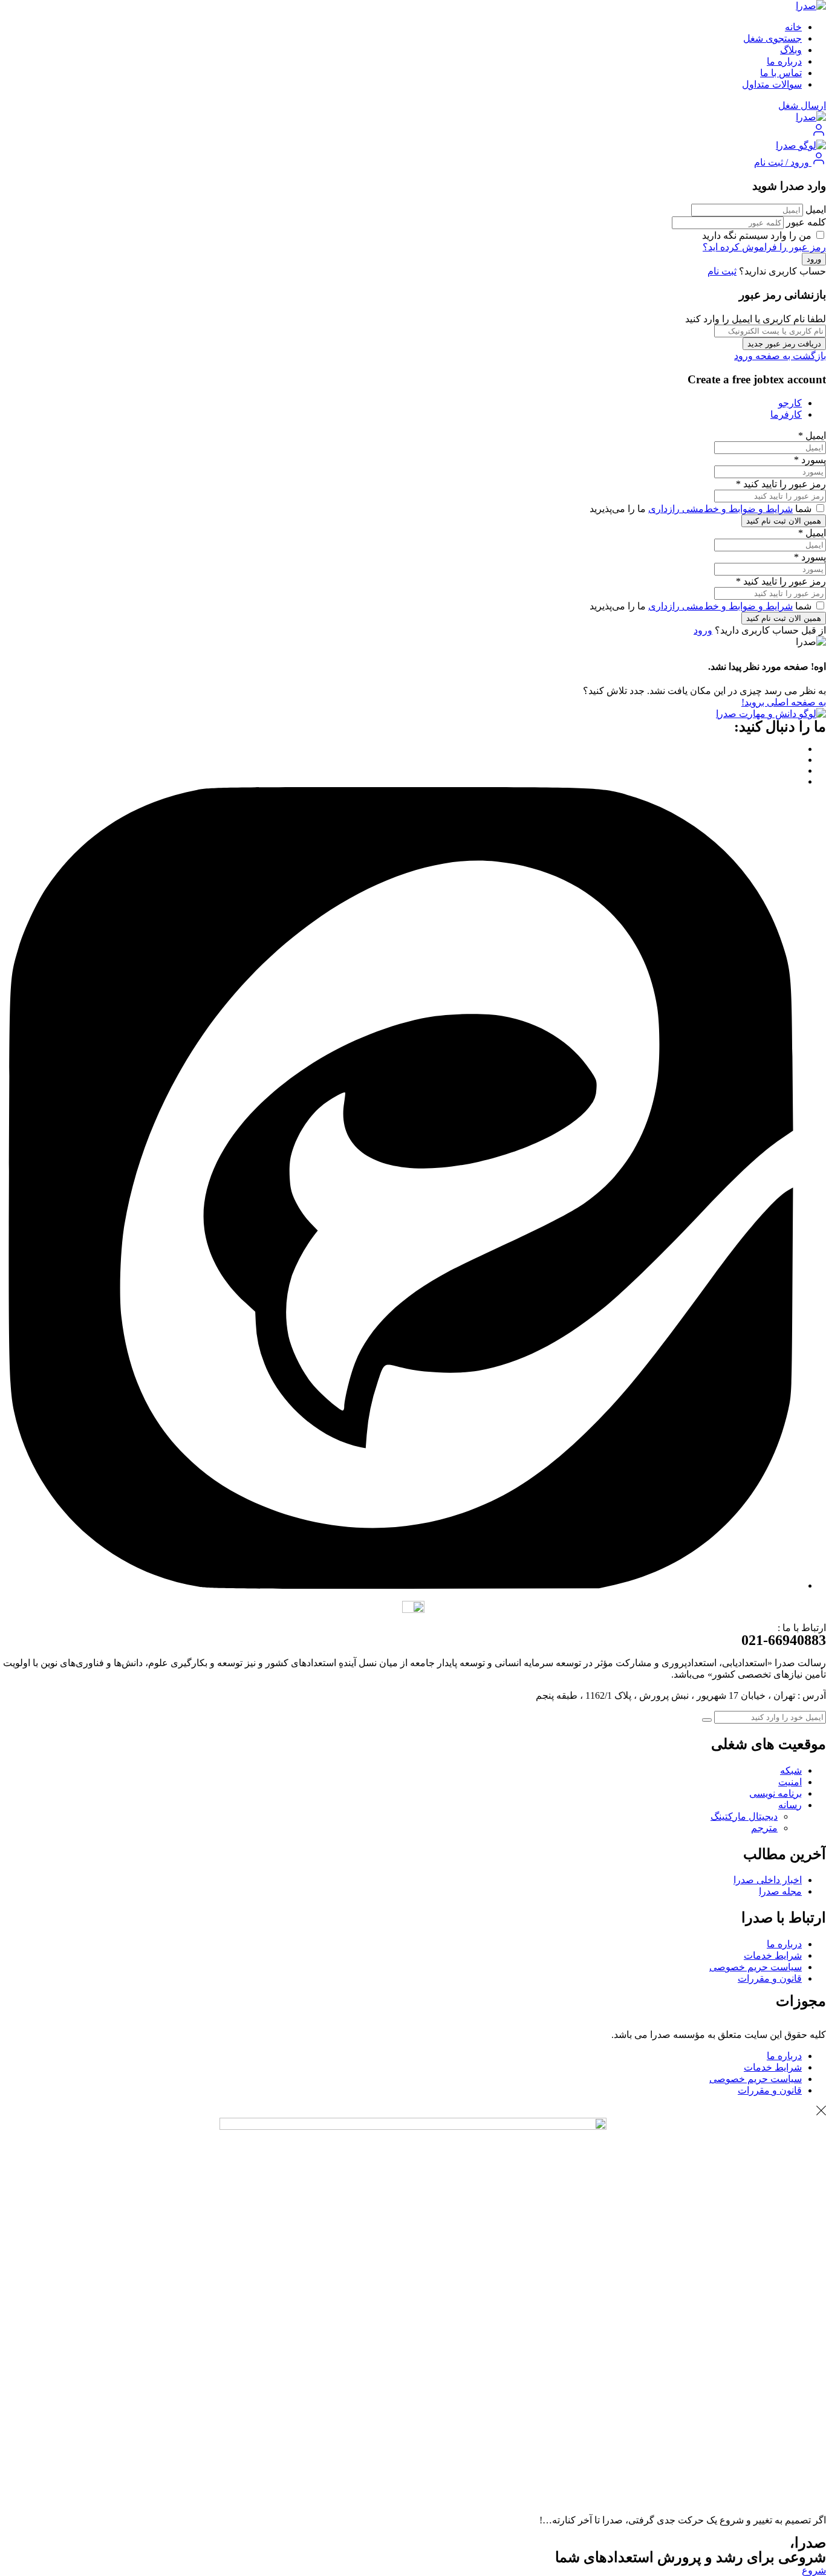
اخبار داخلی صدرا (768, 1880)
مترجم (764, 1828)
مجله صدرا (780, 1891)
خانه (793, 27)
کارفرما (786, 414)
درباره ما (784, 61)
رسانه (790, 1805)
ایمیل (816, 209)
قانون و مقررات (770, 1978)
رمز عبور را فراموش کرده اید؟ (764, 247)
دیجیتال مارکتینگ (744, 1816)
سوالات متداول (772, 84)
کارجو (790, 403)
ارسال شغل (802, 105)
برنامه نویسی (776, 1793)
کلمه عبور (806, 222)
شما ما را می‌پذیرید (702, 509)
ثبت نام (722, 271)
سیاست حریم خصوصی (756, 1967)
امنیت (790, 1782)
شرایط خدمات (773, 1955)
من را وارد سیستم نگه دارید (758, 235)
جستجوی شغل (772, 38)
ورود (703, 630)
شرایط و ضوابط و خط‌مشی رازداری (720, 509)
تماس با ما (781, 73)
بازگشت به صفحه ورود (780, 356)
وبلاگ (791, 50)
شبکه (791, 1770)
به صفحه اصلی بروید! (784, 702)
